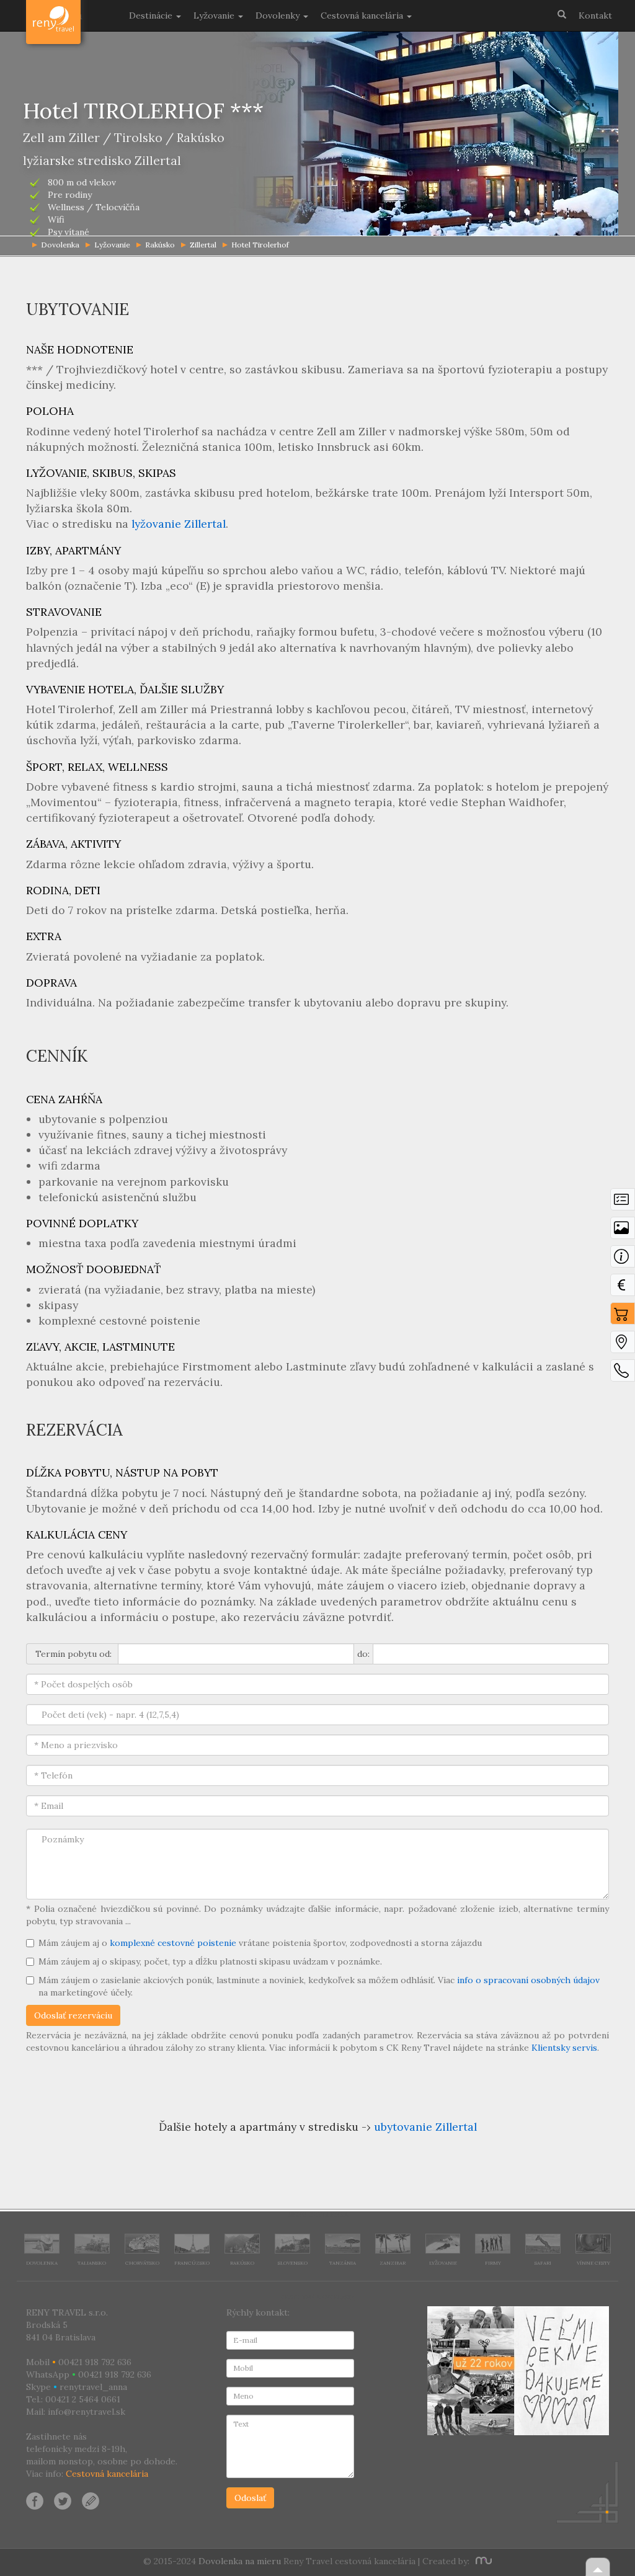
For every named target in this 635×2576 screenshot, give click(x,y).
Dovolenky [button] (279, 16)
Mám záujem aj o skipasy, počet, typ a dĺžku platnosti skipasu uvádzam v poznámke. (210, 1961)
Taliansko (92, 2263)
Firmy (493, 2263)
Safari (543, 2263)
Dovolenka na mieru (240, 2561)
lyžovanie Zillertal (179, 524)
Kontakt (595, 16)
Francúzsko (192, 2263)
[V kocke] (623, 1202)
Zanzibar (393, 2263)
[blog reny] (89, 2500)
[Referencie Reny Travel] (518, 2371)
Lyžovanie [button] (215, 16)
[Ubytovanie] (623, 1259)
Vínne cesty (593, 2263)
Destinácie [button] (152, 16)
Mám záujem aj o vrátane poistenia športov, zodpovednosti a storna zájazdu (260, 1943)
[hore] (598, 2567)
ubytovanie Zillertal (425, 2127)
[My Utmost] (482, 2561)
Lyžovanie (112, 245)
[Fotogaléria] (623, 1231)
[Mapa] (623, 1345)
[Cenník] (623, 1288)
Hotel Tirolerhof (260, 245)
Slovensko (293, 2263)
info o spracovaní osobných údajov (528, 1980)
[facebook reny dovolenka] (35, 2500)
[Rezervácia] (623, 1317)
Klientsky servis (564, 2048)
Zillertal (203, 245)
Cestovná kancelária (107, 2474)
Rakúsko (160, 245)
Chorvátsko (142, 2263)
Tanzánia (343, 2263)
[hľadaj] (562, 14)
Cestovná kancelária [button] (363, 16)
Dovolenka (42, 2263)
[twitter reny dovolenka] (63, 2500)
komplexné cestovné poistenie (173, 1943)
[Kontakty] (623, 1374)
